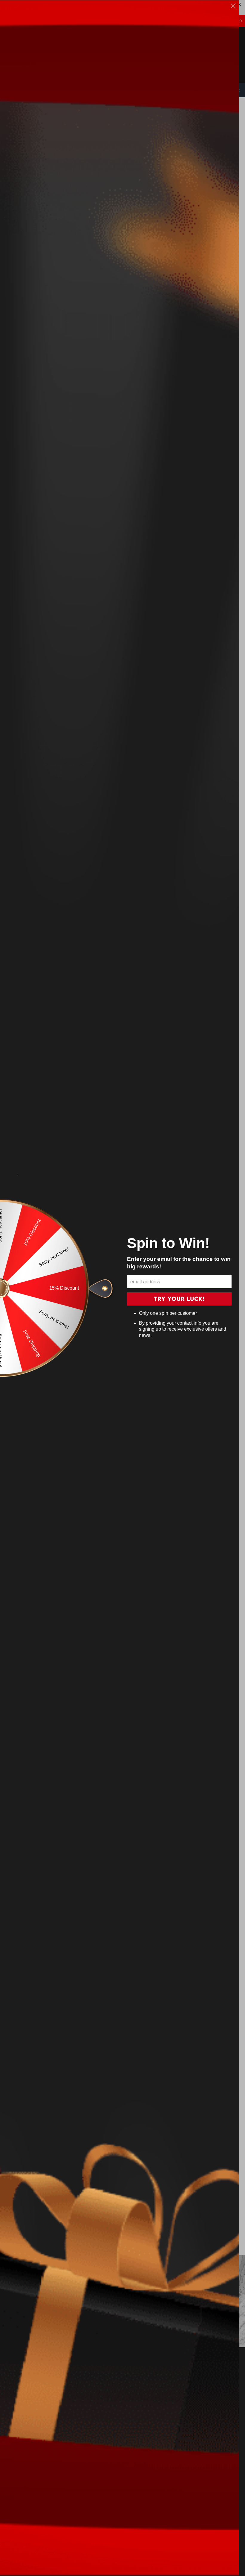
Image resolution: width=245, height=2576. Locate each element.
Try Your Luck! (179, 1299)
